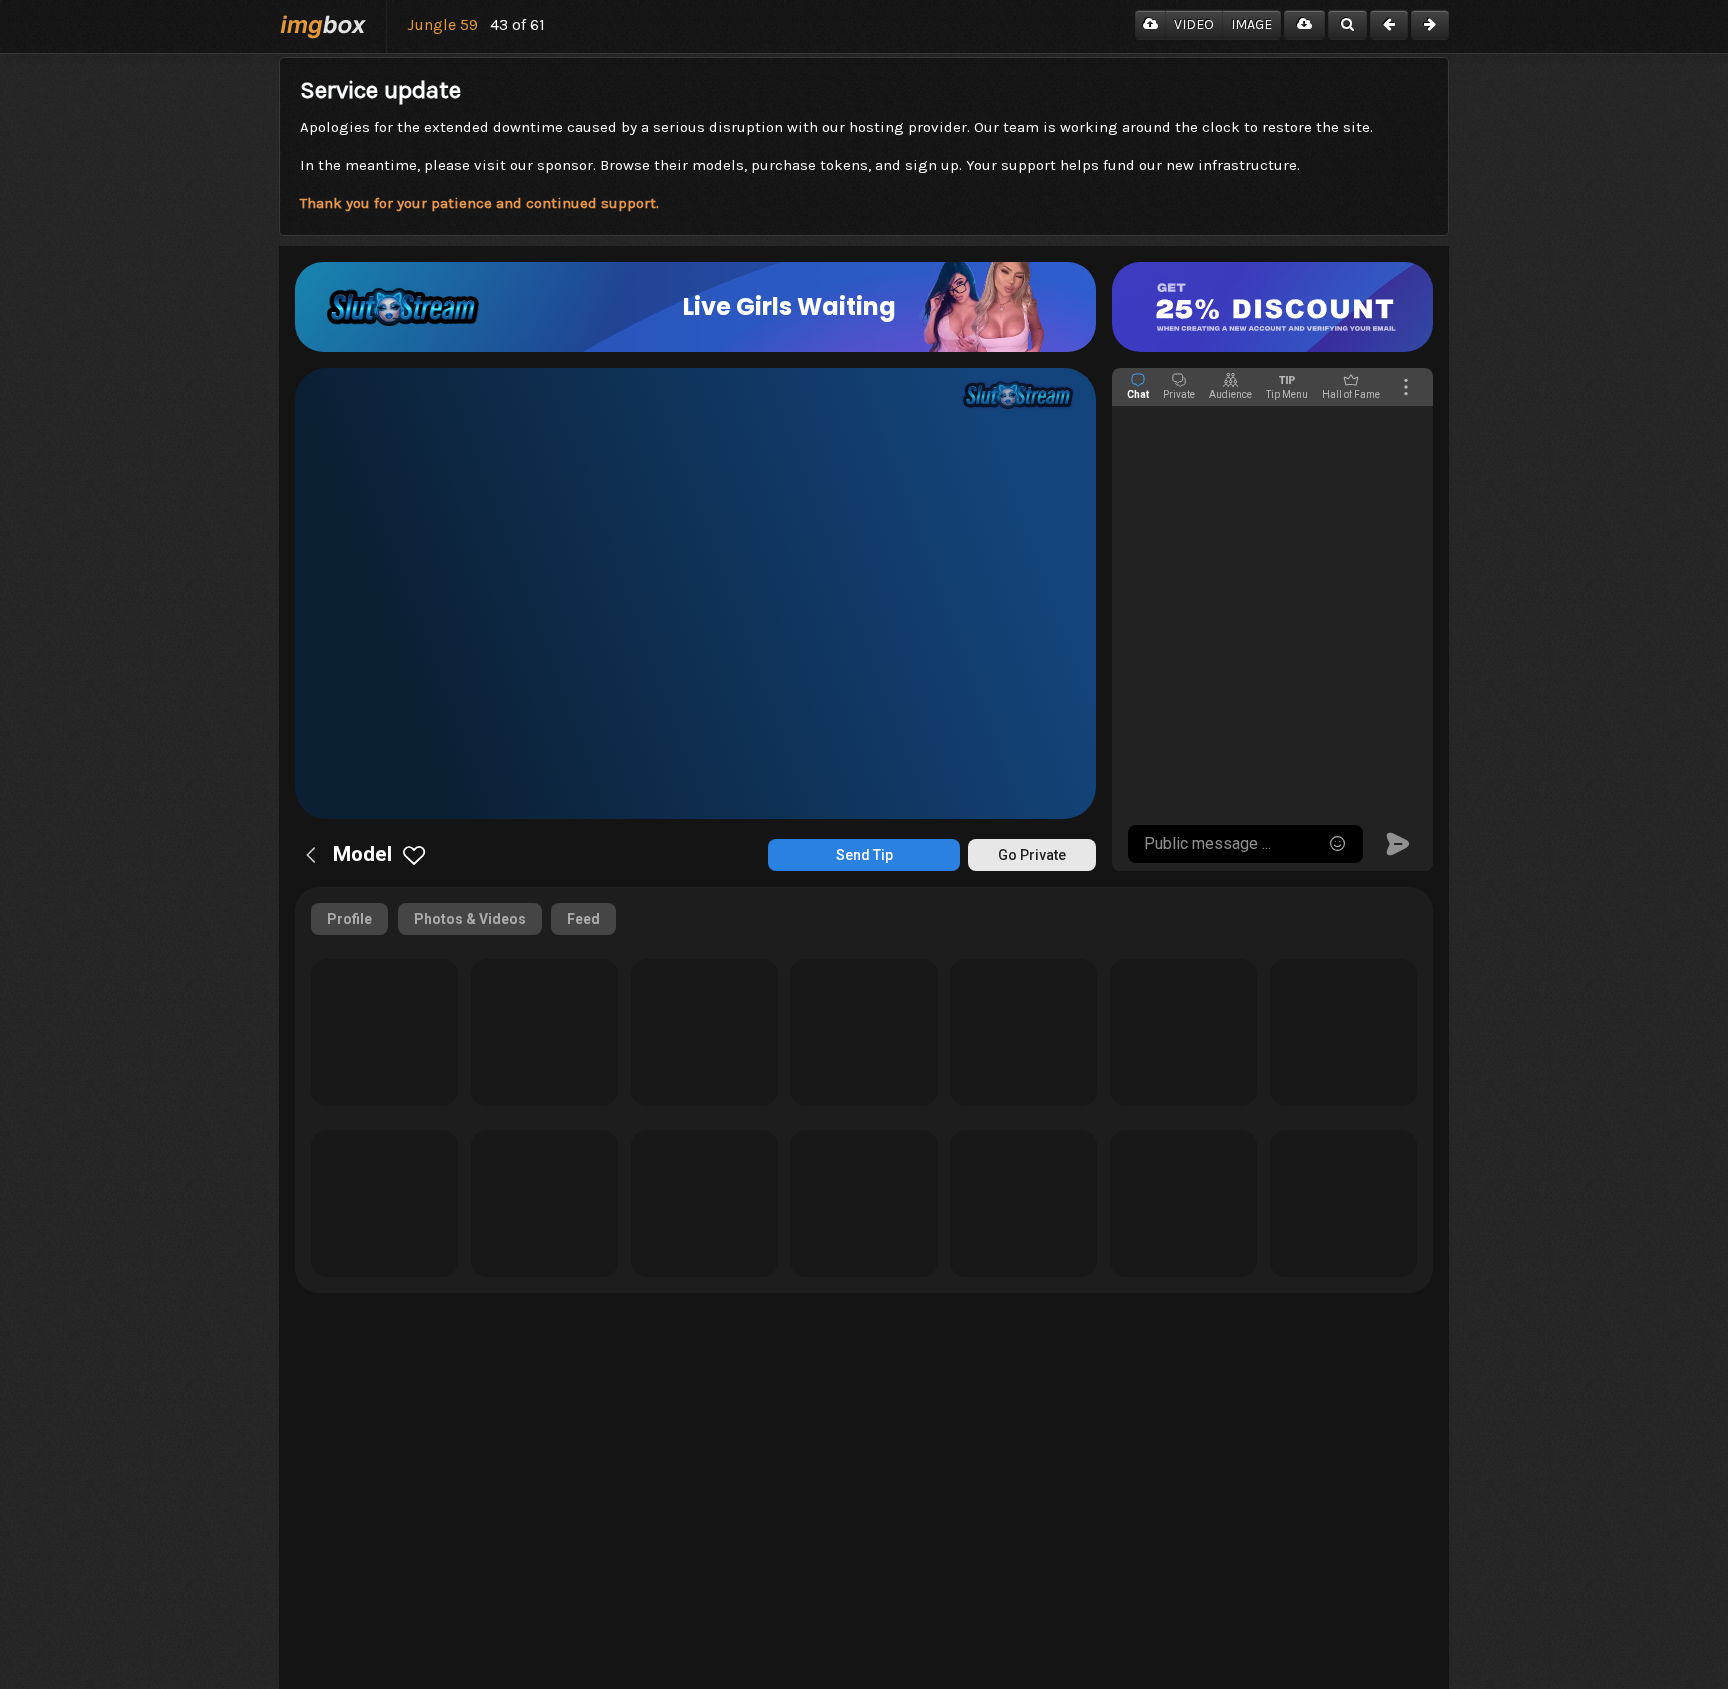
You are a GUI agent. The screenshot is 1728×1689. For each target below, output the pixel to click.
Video (1194, 24)
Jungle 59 (442, 24)
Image (1251, 24)
